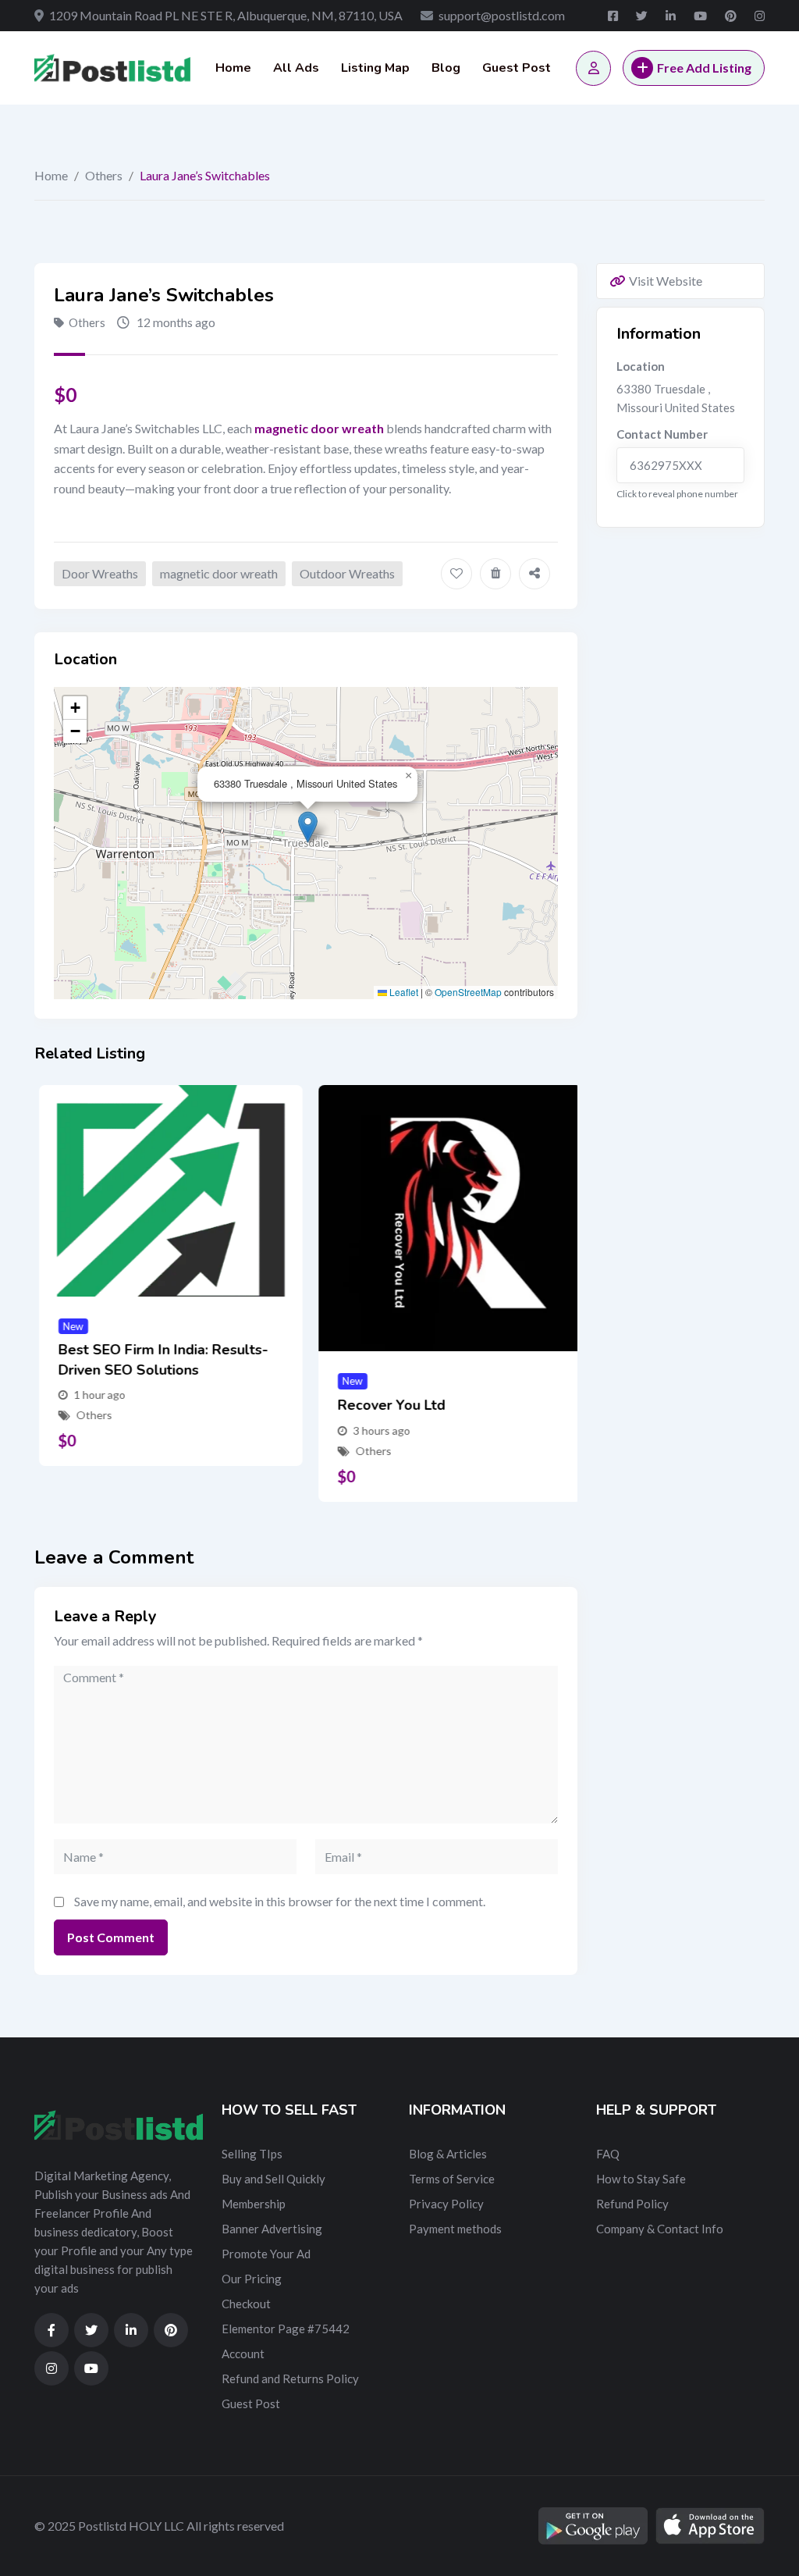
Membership (254, 2204)
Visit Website (666, 281)
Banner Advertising (272, 2229)
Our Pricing (252, 2279)
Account (243, 2354)
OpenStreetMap (468, 992)
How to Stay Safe (641, 2179)
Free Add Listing (704, 68)
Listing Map (375, 68)
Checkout (246, 2304)
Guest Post (517, 68)
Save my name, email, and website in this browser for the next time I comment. (280, 1901)
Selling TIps (252, 2154)
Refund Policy (632, 2204)
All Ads (296, 68)
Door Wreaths (100, 573)
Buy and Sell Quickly (273, 2179)
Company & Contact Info (660, 2229)
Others (104, 175)
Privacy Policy (446, 2204)
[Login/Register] (593, 68)
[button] (308, 827)
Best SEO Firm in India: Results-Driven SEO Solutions (159, 1359)
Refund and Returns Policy (290, 2379)
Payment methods (455, 2229)
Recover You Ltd (387, 1405)
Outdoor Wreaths (347, 573)
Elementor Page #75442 (286, 2329)
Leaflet (403, 992)
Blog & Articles (448, 2154)
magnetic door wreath (219, 573)
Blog (446, 68)
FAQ (608, 2154)
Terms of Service (452, 2179)
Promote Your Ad (266, 2254)
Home (233, 68)
